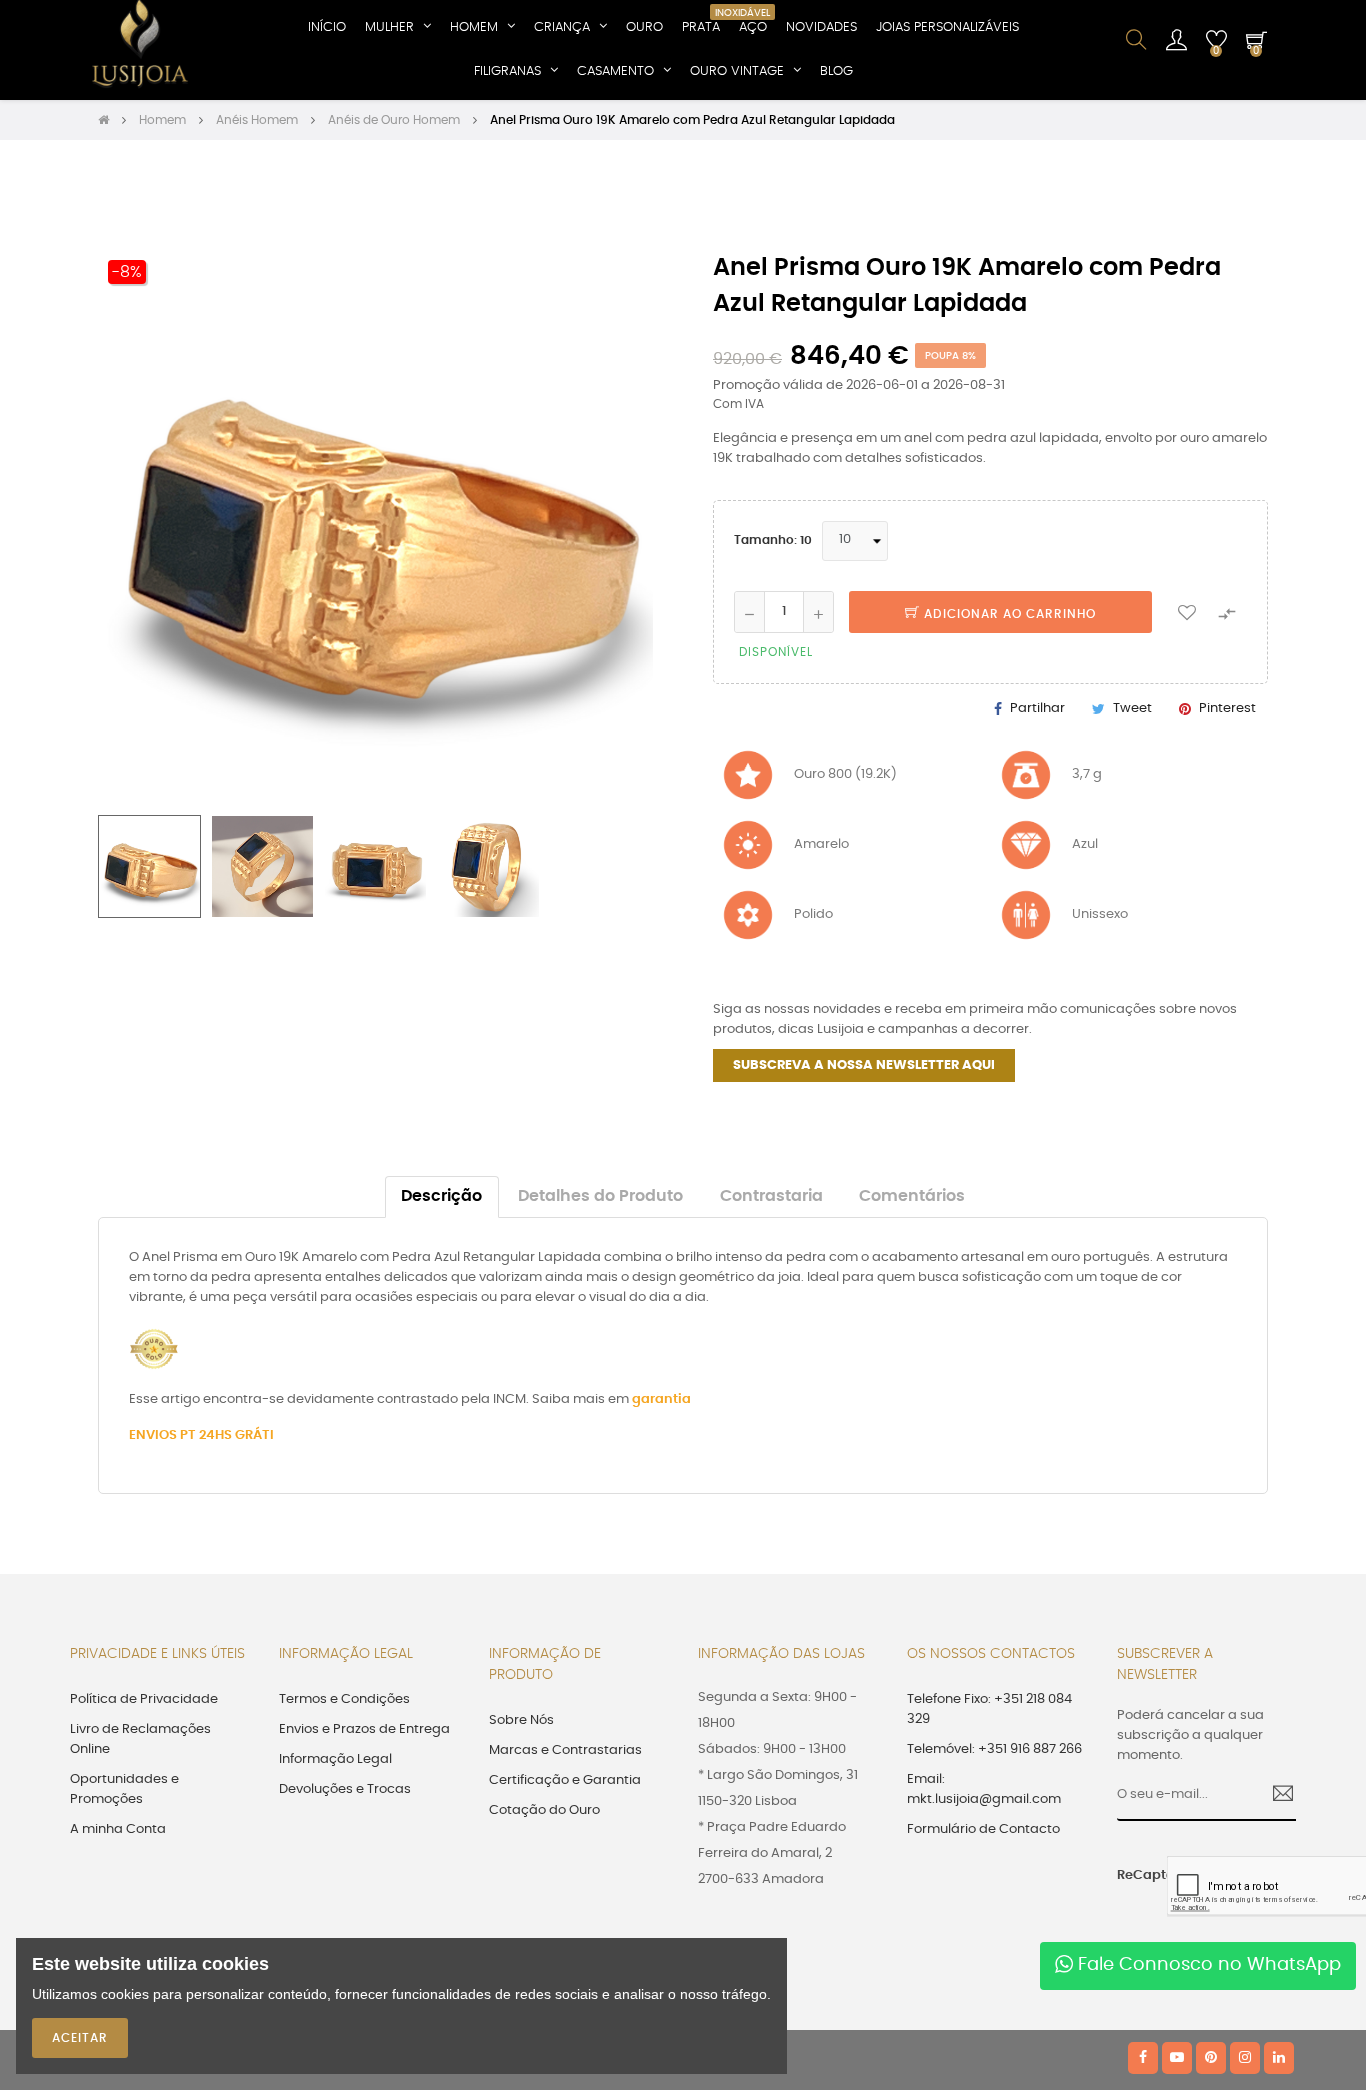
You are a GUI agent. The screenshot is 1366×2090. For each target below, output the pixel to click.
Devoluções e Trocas (345, 1789)
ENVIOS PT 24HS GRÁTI (201, 1435)
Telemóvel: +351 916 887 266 (994, 1749)
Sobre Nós (521, 1720)
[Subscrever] (1275, 1796)
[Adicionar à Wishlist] (1187, 612)
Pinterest (1227, 708)
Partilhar (1037, 708)
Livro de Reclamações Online (140, 1739)
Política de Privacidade (144, 1699)
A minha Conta (118, 1829)
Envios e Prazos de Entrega (364, 1729)
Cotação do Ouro (544, 1810)
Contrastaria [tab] (771, 1196)
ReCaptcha (1135, 1875)
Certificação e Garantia (565, 1780)
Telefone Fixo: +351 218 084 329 (989, 1709)
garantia (661, 1399)
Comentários (912, 1196)
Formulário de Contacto (983, 1829)
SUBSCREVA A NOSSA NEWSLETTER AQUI (864, 1065)
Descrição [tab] (441, 1196)
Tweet (1132, 708)
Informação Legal (335, 1759)
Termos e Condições (344, 1699)
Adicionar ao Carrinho (1008, 614)
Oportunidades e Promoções (124, 1789)
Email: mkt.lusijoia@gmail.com (984, 1789)
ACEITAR (80, 2038)
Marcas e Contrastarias (565, 1750)
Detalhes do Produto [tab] (600, 1196)
